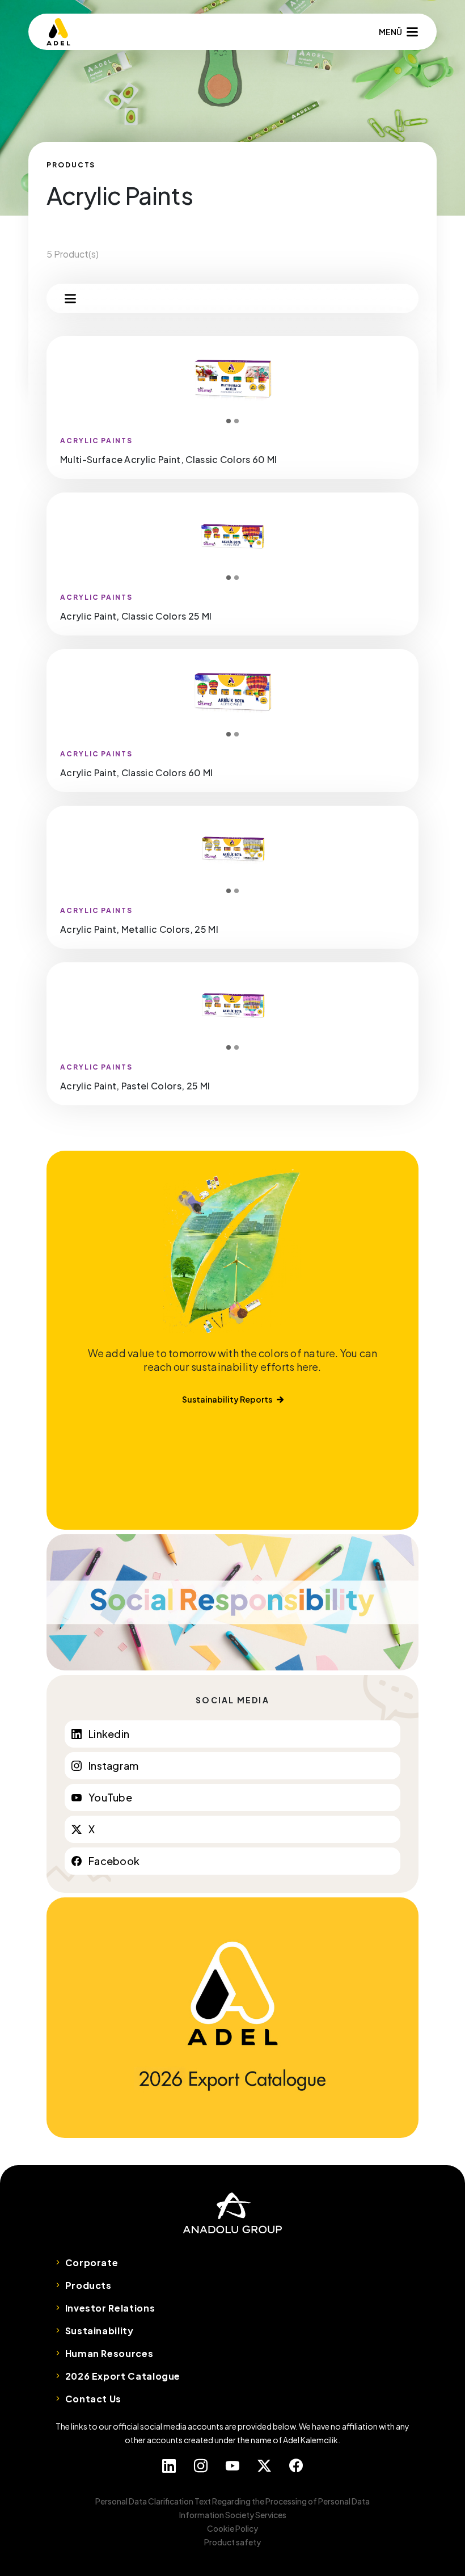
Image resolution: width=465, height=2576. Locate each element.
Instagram (113, 1765)
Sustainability (100, 2331)
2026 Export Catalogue (123, 2376)
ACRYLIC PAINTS (96, 441)
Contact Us (93, 2399)
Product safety (232, 2542)
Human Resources (109, 2353)
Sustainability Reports (227, 1399)
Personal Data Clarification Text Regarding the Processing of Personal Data (232, 2501)
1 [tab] (229, 421)
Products (88, 2285)
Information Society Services (233, 2515)
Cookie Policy (232, 2528)
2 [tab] (236, 421)
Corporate (92, 2263)
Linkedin (109, 1734)
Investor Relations (110, 2308)
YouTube (110, 1797)
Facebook (114, 1861)
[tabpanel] (232, 380)
